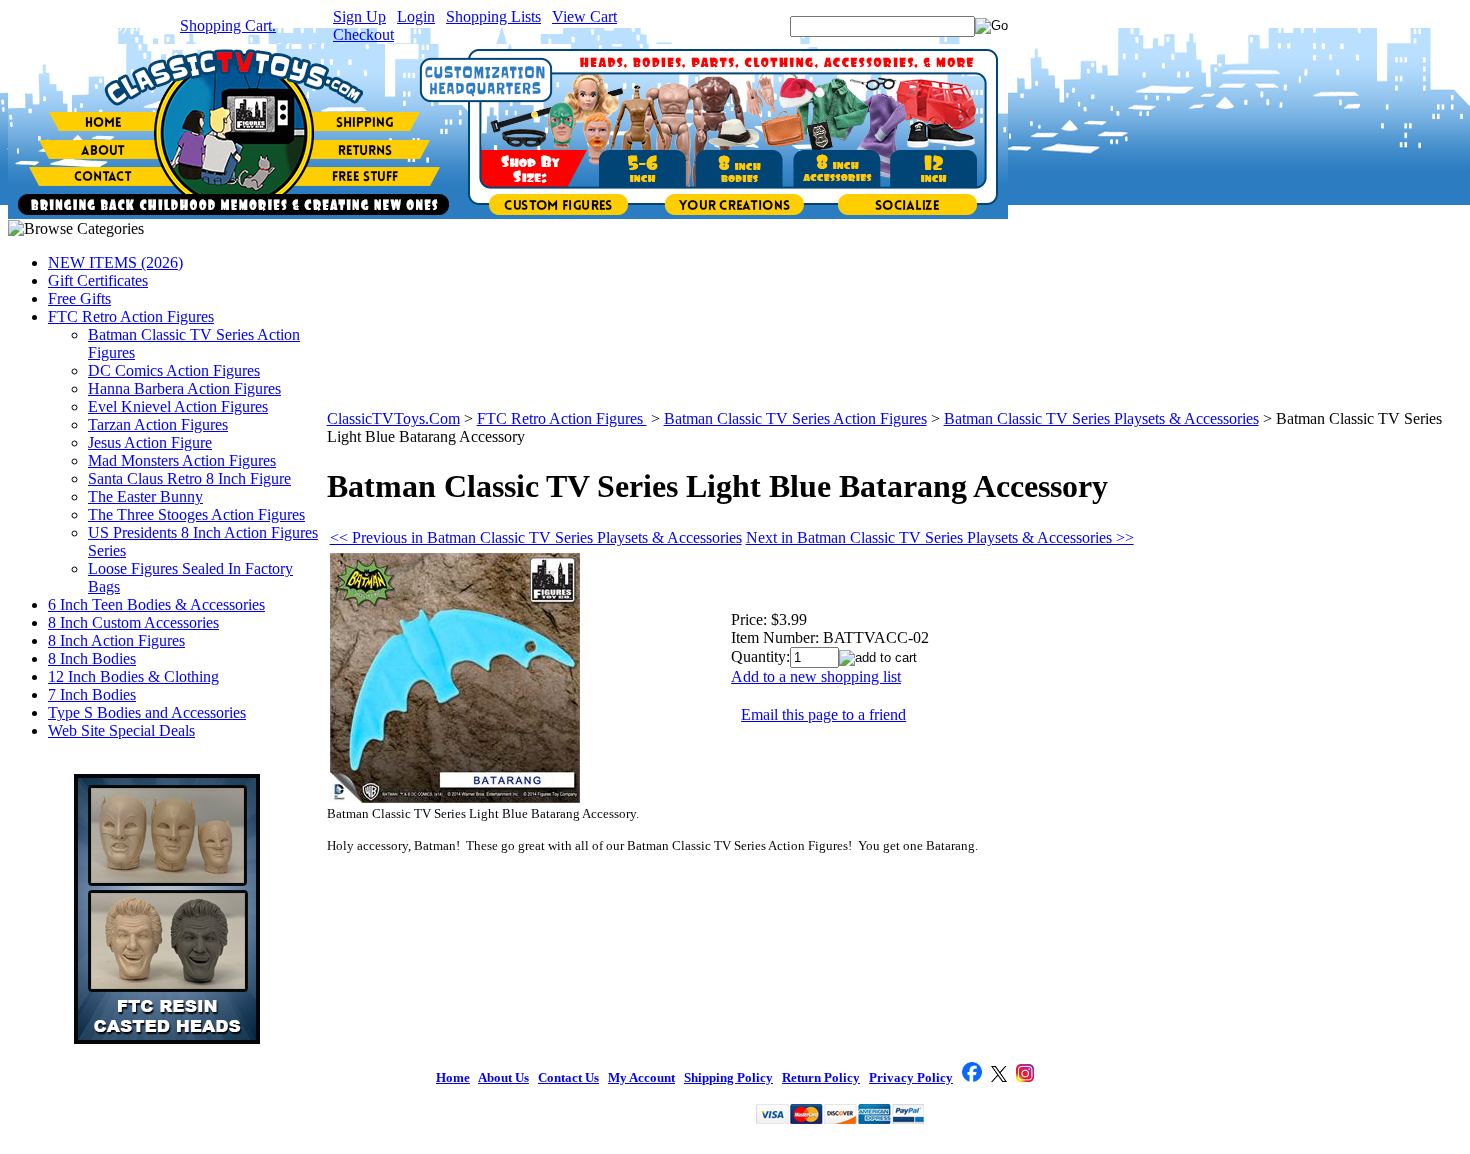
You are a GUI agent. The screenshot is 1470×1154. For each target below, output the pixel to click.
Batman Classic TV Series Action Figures (795, 418)
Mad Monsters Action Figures (182, 460)
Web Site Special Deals (121, 730)
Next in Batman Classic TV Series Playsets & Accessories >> (940, 537)
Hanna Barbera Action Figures (184, 388)
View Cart (584, 16)
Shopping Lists (493, 16)
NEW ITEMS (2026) (115, 262)
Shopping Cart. (228, 25)
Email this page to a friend (823, 714)
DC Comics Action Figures (174, 370)
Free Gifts (79, 298)
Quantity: (760, 656)
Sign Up (359, 16)
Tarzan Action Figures (158, 424)
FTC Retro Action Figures (131, 316)
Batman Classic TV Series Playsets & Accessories (1101, 418)
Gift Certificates (98, 280)
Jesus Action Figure (150, 442)
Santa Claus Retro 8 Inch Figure (189, 478)
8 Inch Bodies (92, 658)
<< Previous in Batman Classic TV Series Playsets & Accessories (536, 537)
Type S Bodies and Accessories (147, 712)
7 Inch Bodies (92, 694)
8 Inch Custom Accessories (133, 622)
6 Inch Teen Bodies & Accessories (156, 604)
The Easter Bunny (145, 496)
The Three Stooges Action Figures (196, 514)
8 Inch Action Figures (116, 640)
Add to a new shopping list (816, 676)
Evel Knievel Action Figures (178, 406)
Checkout (363, 34)
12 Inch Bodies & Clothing (133, 676)
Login (416, 16)
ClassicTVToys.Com (393, 418)
